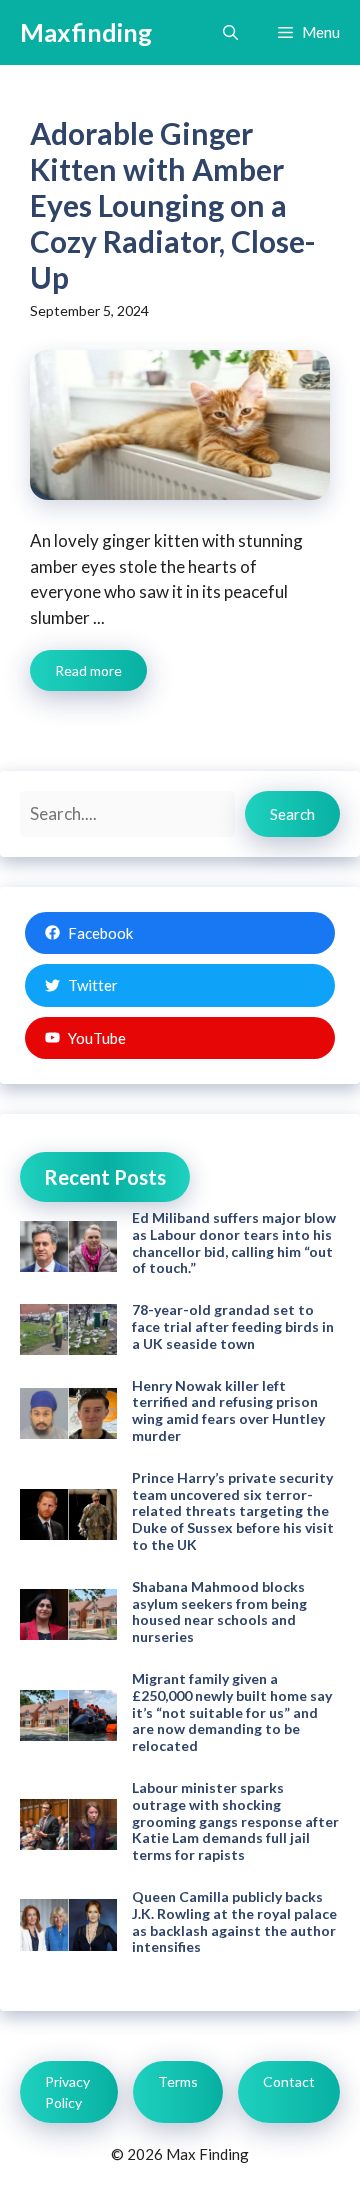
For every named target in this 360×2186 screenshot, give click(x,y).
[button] (230, 32)
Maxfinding (86, 32)
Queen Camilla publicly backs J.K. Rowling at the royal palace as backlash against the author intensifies (234, 1921)
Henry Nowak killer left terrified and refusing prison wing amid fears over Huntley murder (228, 1410)
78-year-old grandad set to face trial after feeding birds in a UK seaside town (233, 1326)
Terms (178, 2081)
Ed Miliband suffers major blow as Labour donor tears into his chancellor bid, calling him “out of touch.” (234, 1242)
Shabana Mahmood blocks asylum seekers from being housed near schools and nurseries (219, 1611)
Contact (289, 2081)
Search (292, 814)
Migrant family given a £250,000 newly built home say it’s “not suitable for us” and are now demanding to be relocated (232, 1712)
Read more (88, 670)
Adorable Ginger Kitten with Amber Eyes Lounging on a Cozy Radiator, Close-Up (173, 205)
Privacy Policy (67, 2092)
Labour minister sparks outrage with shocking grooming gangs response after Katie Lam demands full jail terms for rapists (235, 1821)
